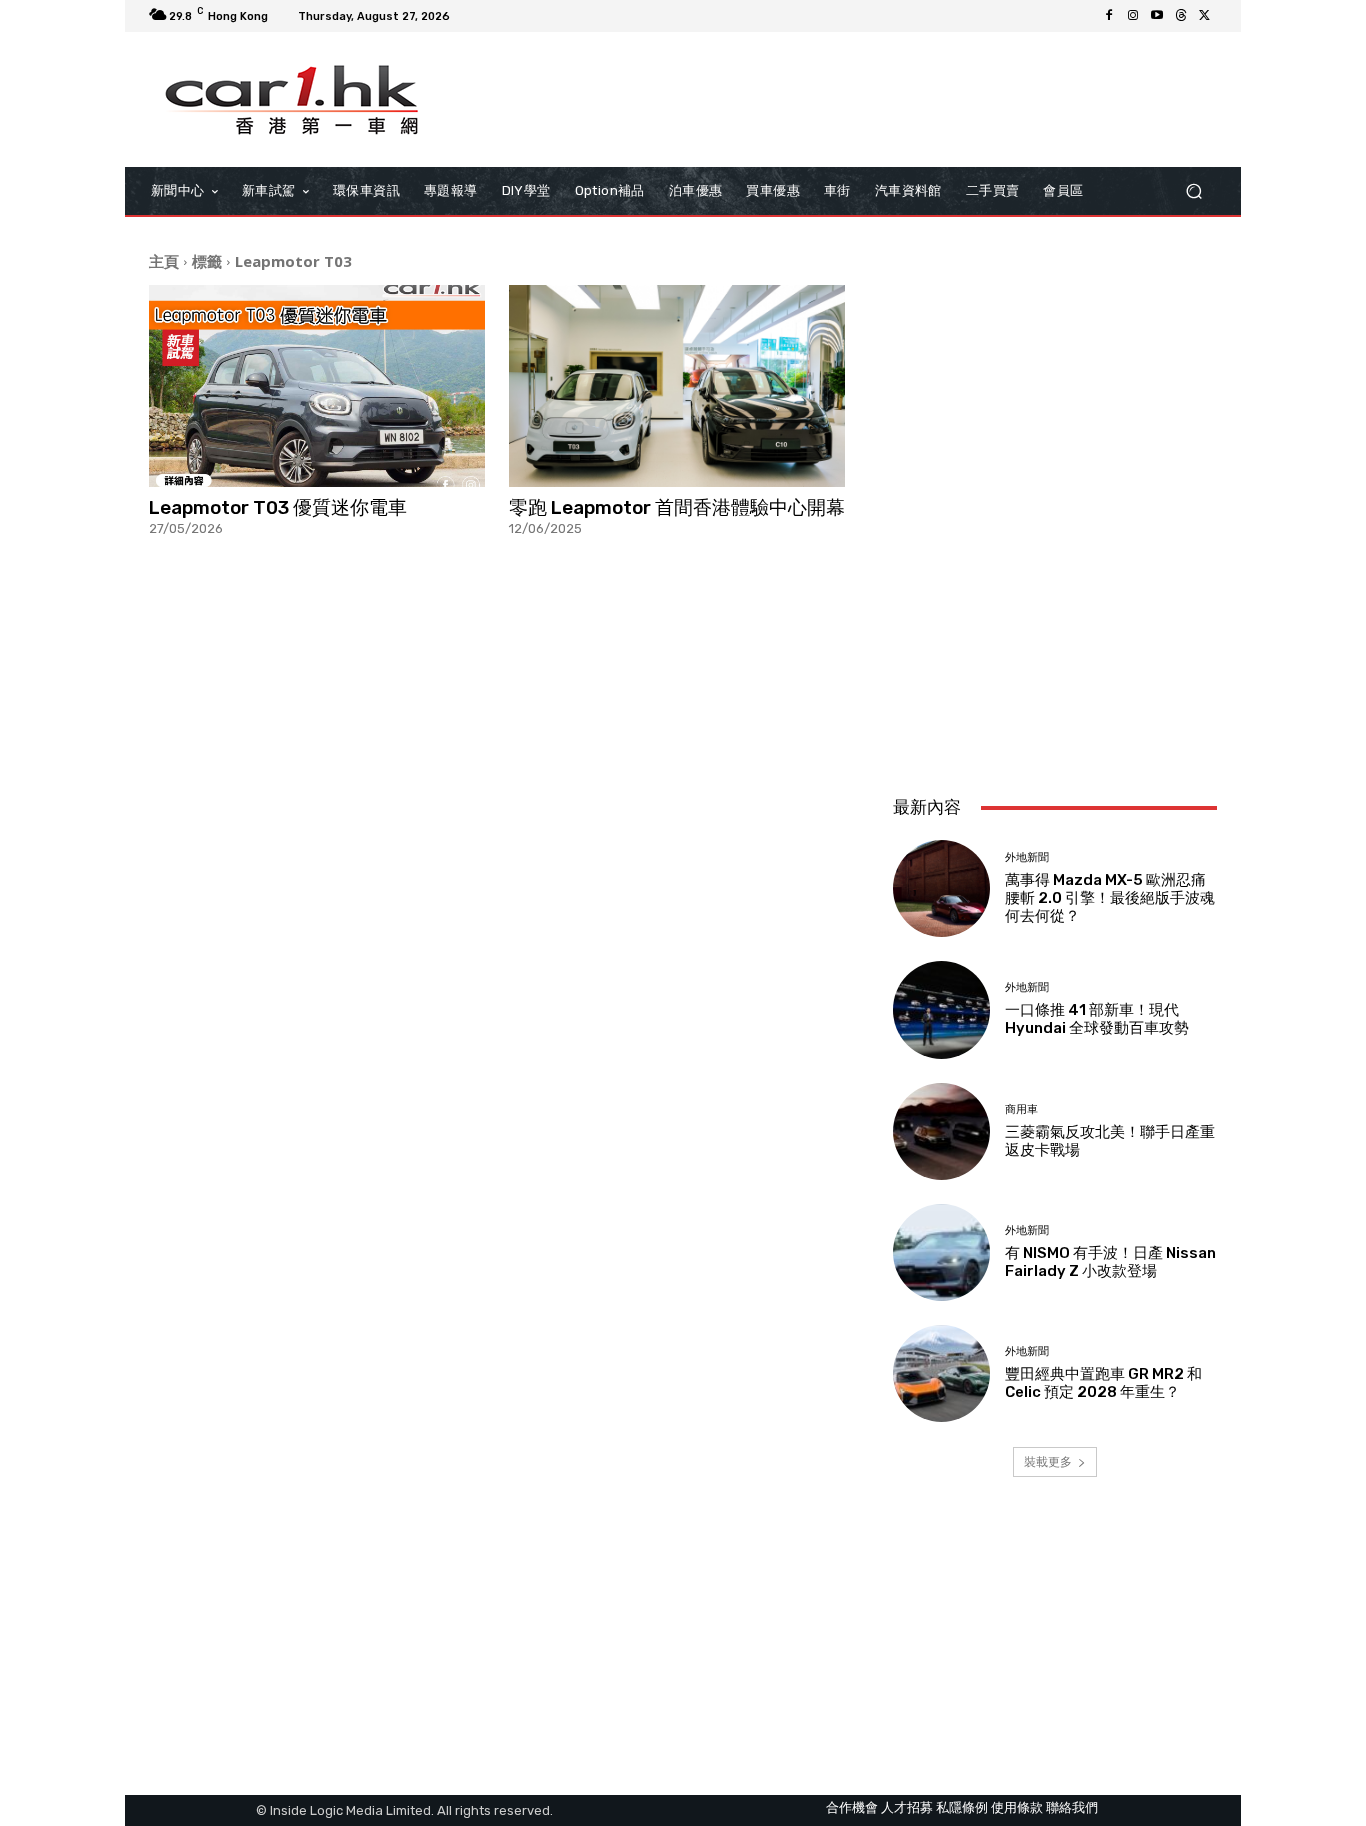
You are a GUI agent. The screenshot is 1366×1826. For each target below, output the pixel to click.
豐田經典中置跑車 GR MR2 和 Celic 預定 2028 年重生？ (1103, 1383)
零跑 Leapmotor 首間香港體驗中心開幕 (677, 507)
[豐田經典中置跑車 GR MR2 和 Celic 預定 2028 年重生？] (941, 1373)
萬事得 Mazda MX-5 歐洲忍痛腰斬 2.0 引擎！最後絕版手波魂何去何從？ (1110, 898)
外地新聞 (1027, 857)
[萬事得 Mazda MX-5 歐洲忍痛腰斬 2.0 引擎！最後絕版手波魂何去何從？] (941, 888)
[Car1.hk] (292, 100)
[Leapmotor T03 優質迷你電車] (317, 386)
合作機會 (852, 1807)
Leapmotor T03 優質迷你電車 (278, 507)
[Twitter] (1205, 16)
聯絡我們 (1072, 1807)
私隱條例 (962, 1807)
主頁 (164, 261)
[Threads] (1181, 16)
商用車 (1021, 1109)
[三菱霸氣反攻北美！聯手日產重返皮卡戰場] (941, 1131)
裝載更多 (1048, 1461)
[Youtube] (1157, 16)
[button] (1193, 191)
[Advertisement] (1055, 647)
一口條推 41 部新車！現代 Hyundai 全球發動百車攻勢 (1097, 1019)
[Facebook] (1109, 16)
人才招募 (907, 1807)
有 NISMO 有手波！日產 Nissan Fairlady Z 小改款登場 (1110, 1262)
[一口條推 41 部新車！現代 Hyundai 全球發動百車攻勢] (941, 1009)
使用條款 (1017, 1807)
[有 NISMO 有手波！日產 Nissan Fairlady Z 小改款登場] (941, 1252)
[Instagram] (1133, 16)
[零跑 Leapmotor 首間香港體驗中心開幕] (677, 386)
